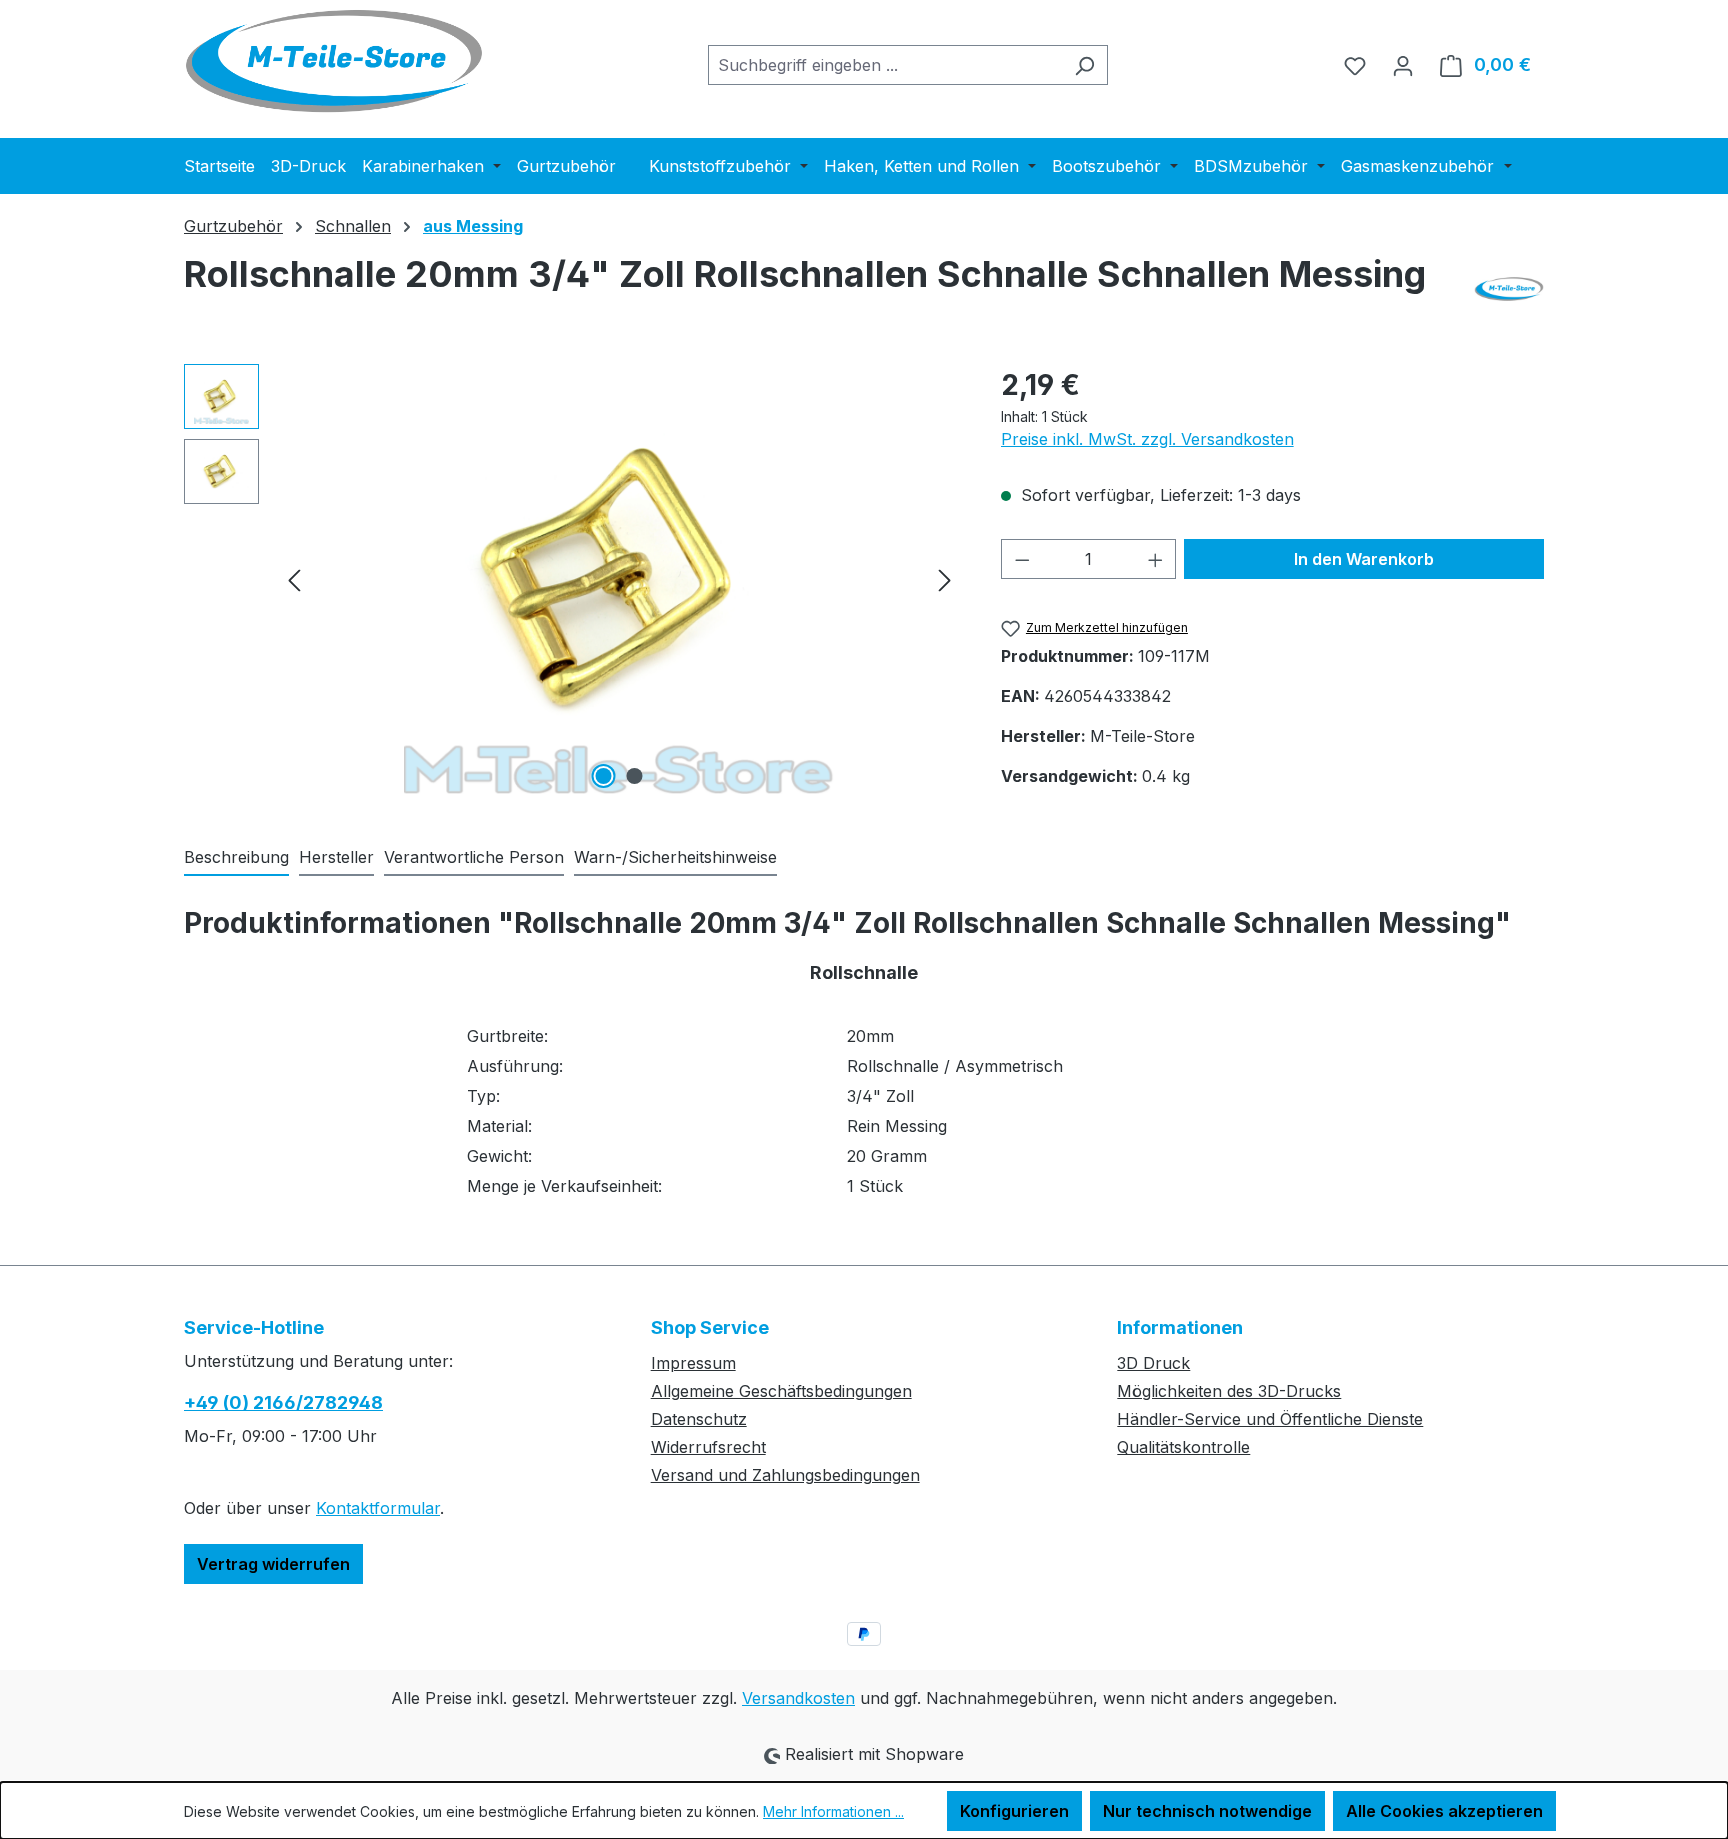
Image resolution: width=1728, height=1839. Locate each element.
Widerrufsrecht (708, 1447)
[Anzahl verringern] (1022, 559)
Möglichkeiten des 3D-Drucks (1229, 1391)
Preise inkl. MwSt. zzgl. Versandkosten (1147, 439)
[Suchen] (1084, 65)
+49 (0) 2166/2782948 (283, 1402)
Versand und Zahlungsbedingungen (785, 1475)
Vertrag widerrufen (273, 1564)
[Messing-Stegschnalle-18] (619, 579)
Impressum (693, 1363)
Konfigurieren (1014, 1811)
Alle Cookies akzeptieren (1444, 1811)
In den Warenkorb (1364, 559)
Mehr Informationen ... (833, 1811)
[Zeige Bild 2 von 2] (635, 776)
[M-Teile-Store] (1509, 289)
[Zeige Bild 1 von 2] (604, 776)
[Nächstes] (945, 578)
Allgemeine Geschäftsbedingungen (781, 1391)
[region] (572, 579)
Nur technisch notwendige (1207, 1811)
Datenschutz (699, 1419)
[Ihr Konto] (1403, 65)
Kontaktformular (378, 1508)
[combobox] (885, 65)
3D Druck (1153, 1363)
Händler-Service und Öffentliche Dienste (1270, 1419)
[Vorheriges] (294, 578)
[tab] (236, 858)
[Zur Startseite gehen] (334, 61)
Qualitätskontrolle (1183, 1447)
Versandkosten (798, 1698)
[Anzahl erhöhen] (1156, 559)
